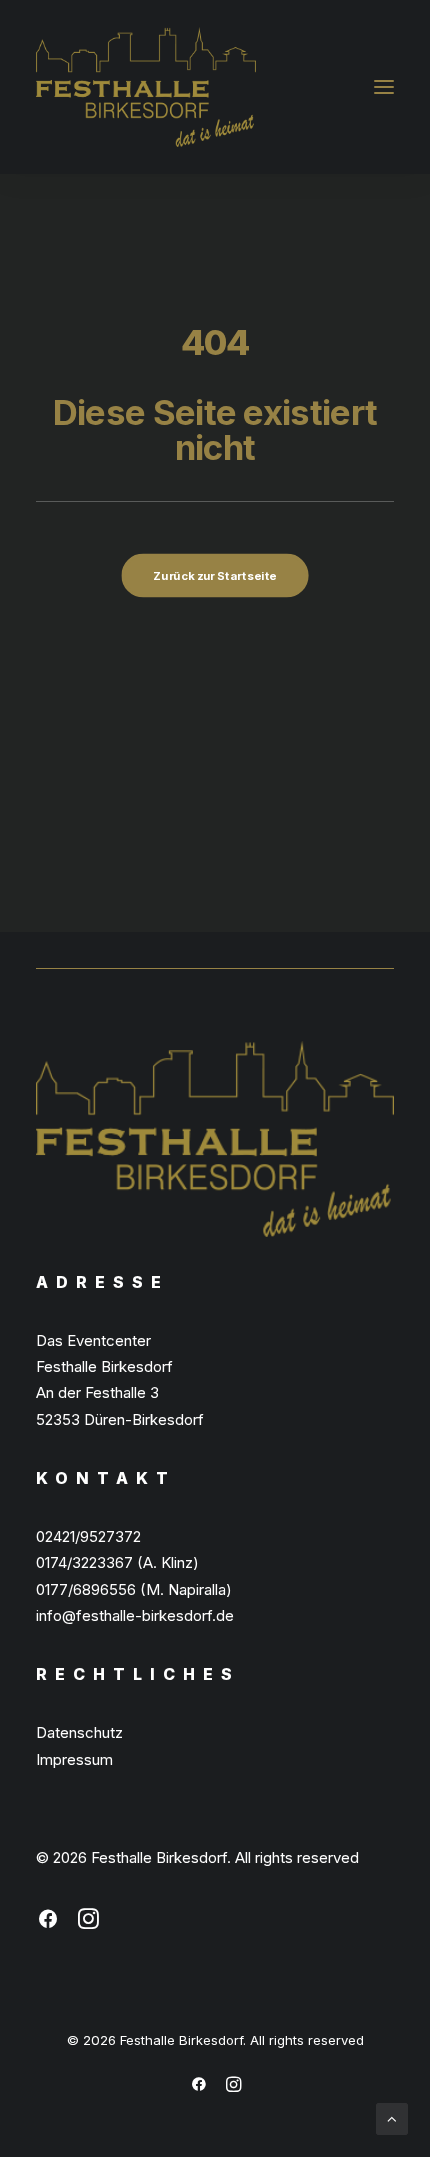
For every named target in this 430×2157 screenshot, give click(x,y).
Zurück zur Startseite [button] (214, 576)
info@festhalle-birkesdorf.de (135, 1615)
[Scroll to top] (392, 2117)
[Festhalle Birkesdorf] (146, 87)
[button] (384, 87)
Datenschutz (79, 1732)
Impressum (74, 1759)
